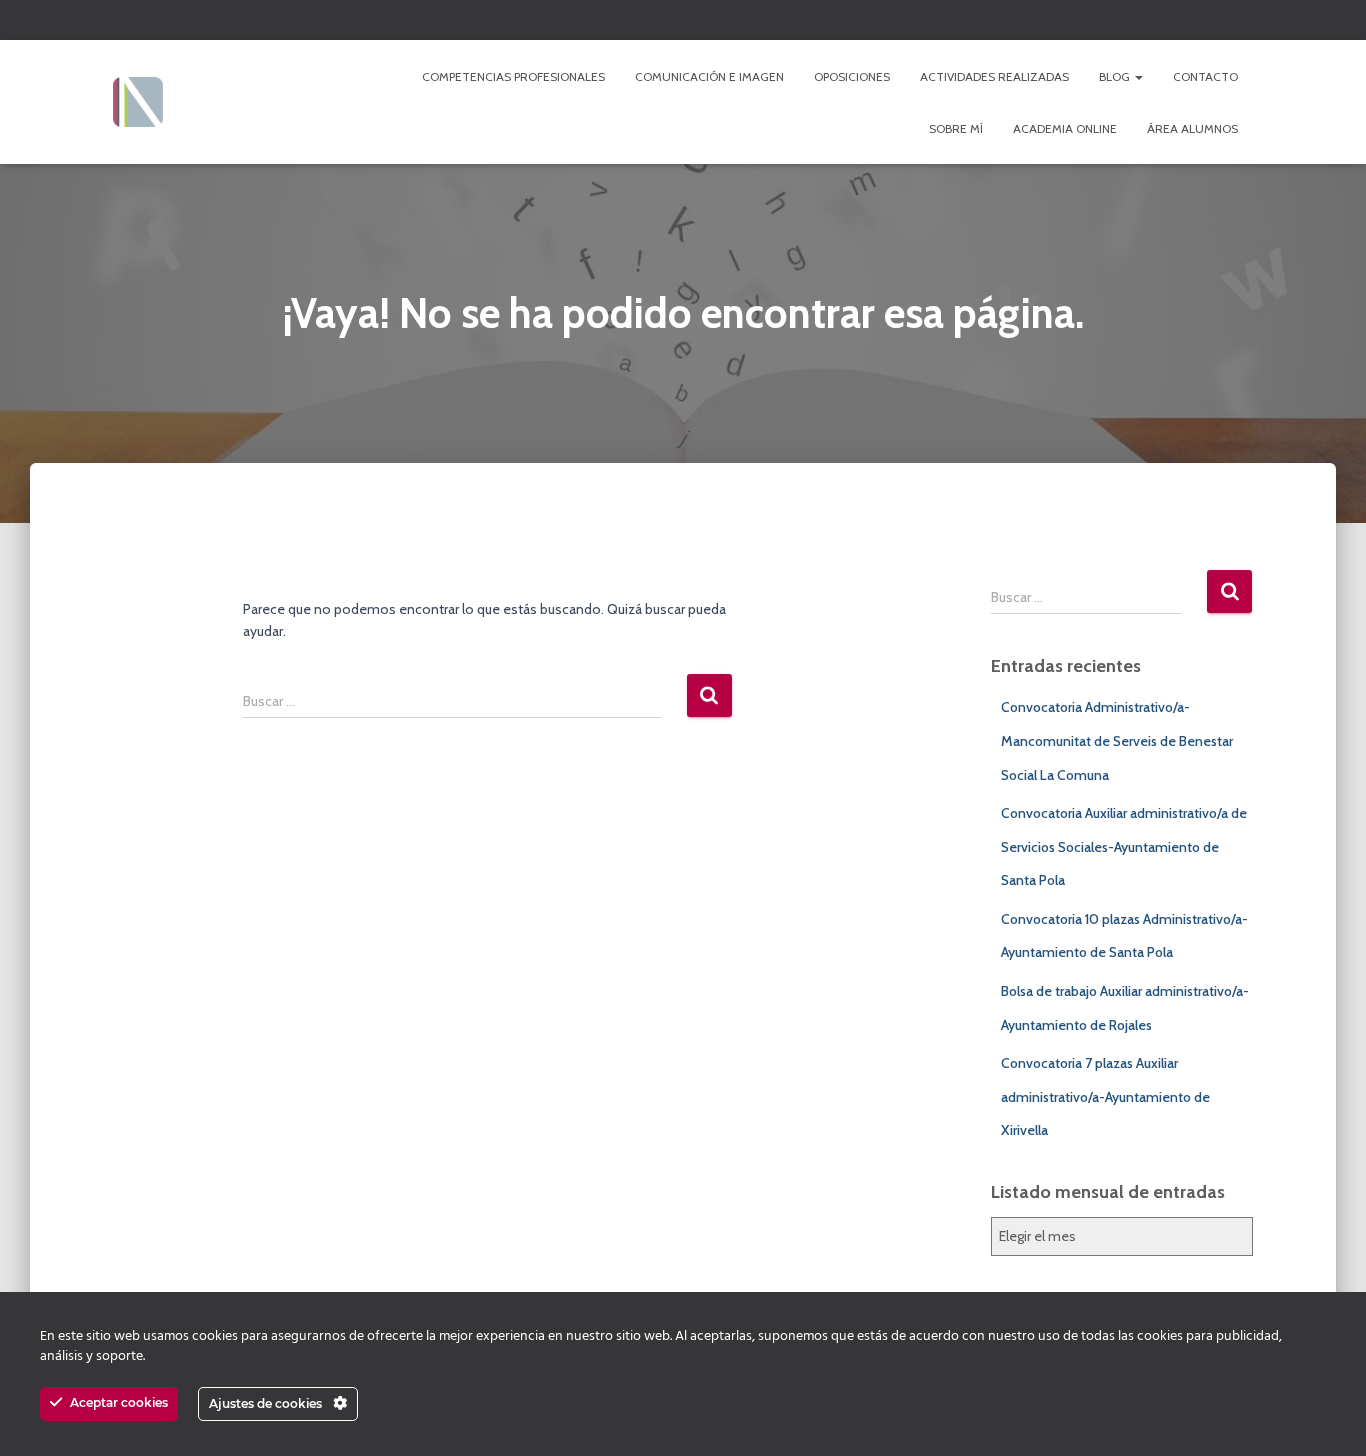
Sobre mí (956, 128)
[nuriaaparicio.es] (138, 102)
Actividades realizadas (994, 76)
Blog (1116, 76)
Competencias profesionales (513, 76)
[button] (1138, 76)
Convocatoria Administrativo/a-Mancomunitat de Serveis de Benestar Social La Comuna (1117, 740)
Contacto (1205, 76)
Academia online (1065, 128)
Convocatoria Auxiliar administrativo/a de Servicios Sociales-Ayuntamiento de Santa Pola (1124, 846)
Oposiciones (852, 76)
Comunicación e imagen (709, 76)
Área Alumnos (1192, 128)
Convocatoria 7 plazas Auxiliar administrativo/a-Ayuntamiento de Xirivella (1105, 1096)
